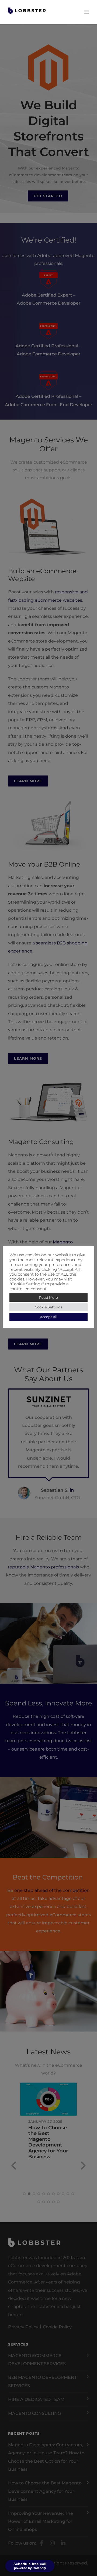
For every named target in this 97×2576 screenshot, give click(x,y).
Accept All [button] (49, 1317)
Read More (48, 1297)
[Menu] (86, 12)
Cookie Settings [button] (48, 1307)
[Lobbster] (27, 10)
